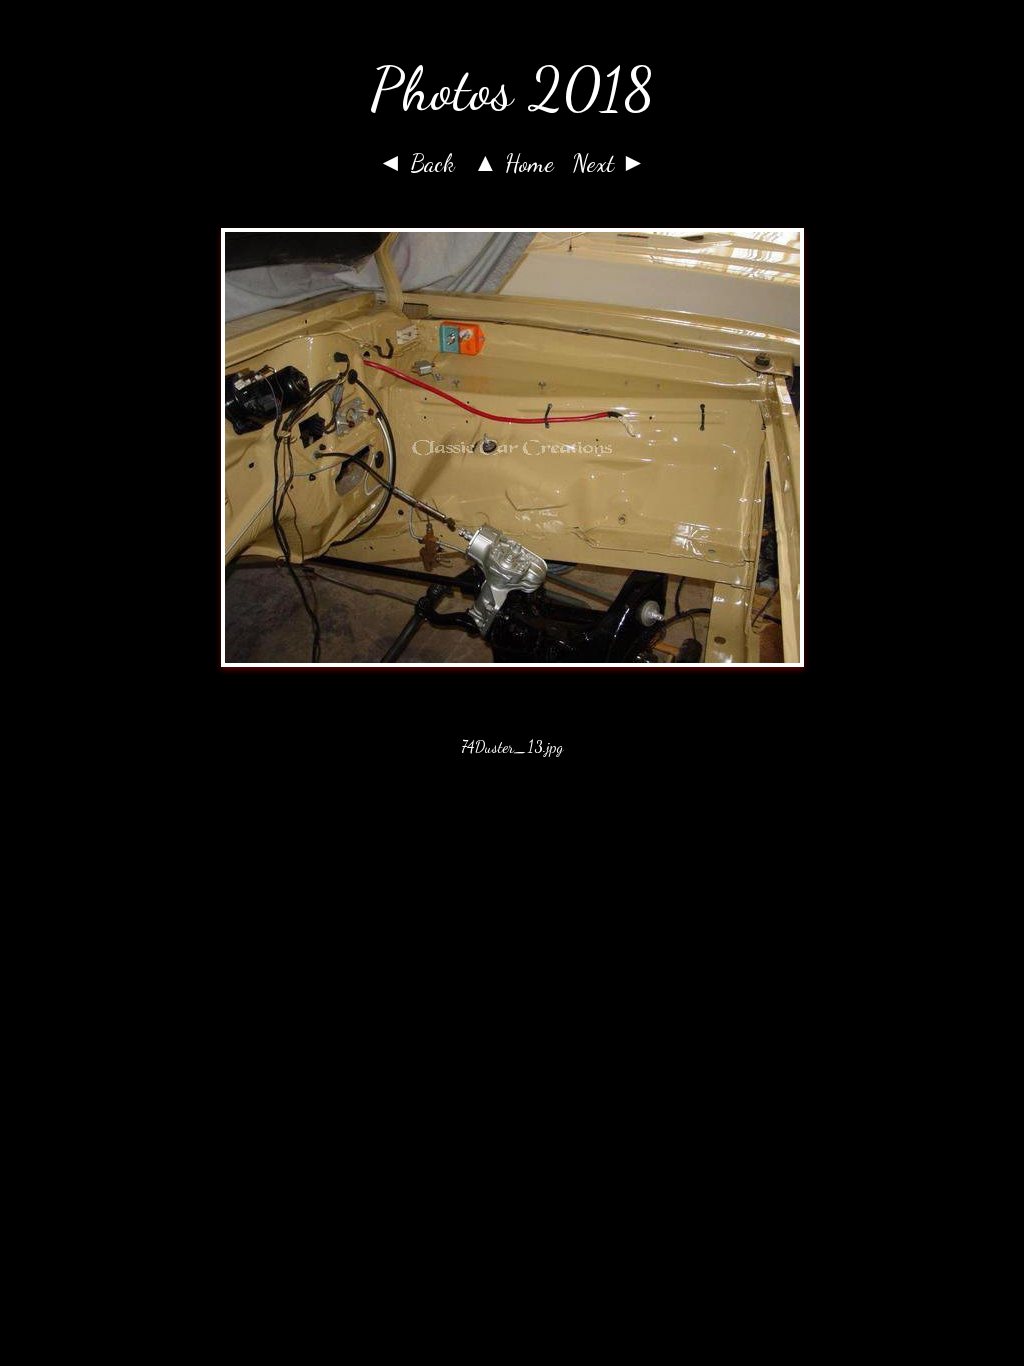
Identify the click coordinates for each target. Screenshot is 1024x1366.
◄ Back (416, 163)
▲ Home (513, 163)
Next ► (609, 163)
